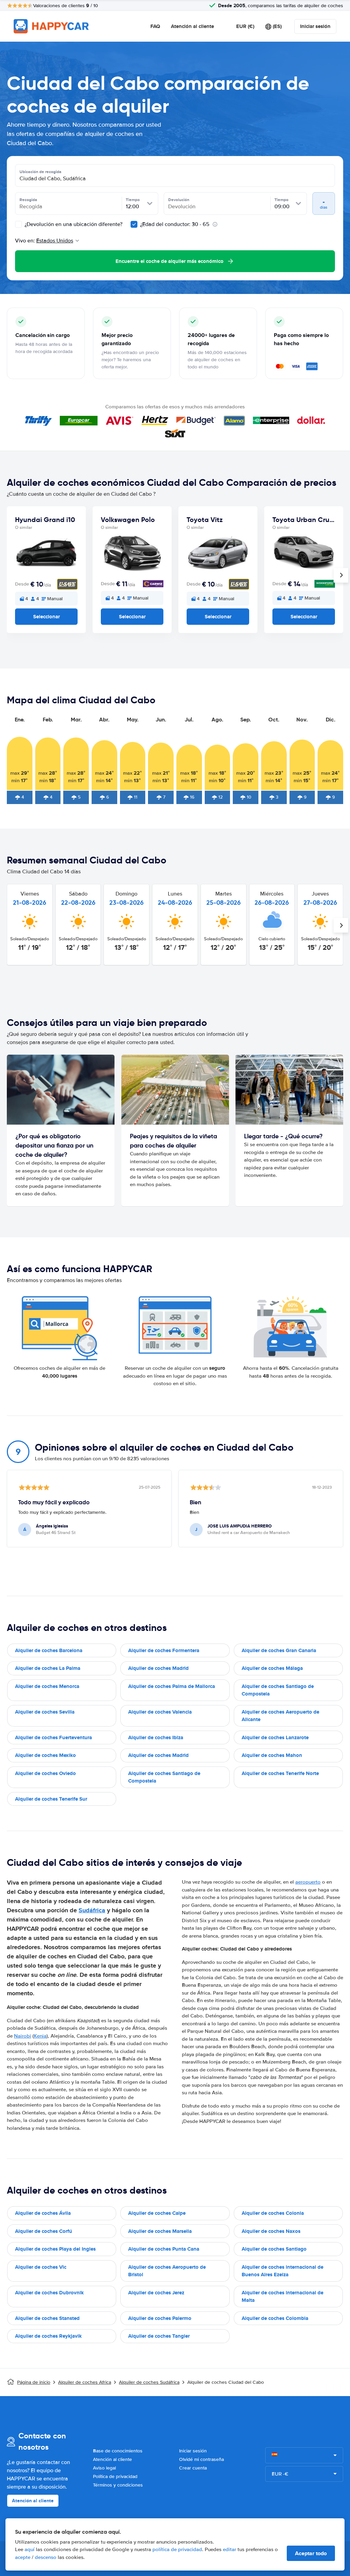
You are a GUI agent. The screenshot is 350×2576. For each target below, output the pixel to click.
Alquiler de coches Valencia (160, 1712)
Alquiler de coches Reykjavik (48, 2336)
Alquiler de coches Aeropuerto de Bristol (167, 2271)
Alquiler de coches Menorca (47, 1686)
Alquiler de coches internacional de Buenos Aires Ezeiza (282, 2271)
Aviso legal (104, 2468)
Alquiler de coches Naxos (271, 2231)
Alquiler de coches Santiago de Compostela (278, 1690)
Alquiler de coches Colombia (275, 2318)
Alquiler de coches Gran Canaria (279, 1650)
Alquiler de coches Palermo (160, 2318)
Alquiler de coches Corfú (44, 2231)
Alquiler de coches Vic (41, 2267)
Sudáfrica (92, 1910)
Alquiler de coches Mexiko (45, 1755)
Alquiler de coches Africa (85, 2382)
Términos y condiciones (118, 2485)
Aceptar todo (311, 2553)
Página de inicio (34, 2382)
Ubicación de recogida (41, 172)
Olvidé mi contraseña (201, 2459)
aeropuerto (308, 1882)
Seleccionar (46, 617)
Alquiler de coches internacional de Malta (282, 2297)
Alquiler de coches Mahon (272, 1755)
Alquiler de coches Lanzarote (275, 1737)
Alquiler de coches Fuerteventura (53, 1737)
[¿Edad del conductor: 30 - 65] (134, 224)
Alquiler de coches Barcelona (49, 1650)
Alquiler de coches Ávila (43, 2213)
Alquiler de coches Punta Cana (164, 2249)
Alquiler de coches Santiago (274, 2249)
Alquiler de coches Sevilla (45, 1712)
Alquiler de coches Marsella (160, 2231)
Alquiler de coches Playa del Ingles (55, 2249)
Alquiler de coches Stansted (47, 2318)
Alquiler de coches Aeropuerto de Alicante (280, 1716)
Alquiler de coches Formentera (164, 1650)
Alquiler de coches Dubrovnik (49, 2293)
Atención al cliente (192, 26)
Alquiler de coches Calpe (157, 2213)
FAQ (155, 26)
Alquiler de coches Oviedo (45, 1773)
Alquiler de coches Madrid (158, 1668)
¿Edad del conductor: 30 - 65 (175, 224)
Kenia (40, 2036)
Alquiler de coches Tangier (159, 2336)
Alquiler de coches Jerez (156, 2293)
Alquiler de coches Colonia (273, 2213)
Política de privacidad (115, 2476)
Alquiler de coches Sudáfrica (149, 2382)
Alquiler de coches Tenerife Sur (51, 1799)
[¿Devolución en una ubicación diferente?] (18, 224)
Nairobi (23, 2036)
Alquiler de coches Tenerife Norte (280, 1773)
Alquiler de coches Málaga (272, 1668)
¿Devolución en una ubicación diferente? (73, 224)
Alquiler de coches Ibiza (156, 1737)
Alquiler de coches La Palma (48, 1668)
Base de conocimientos (118, 2451)
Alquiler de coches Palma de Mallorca (172, 1686)
